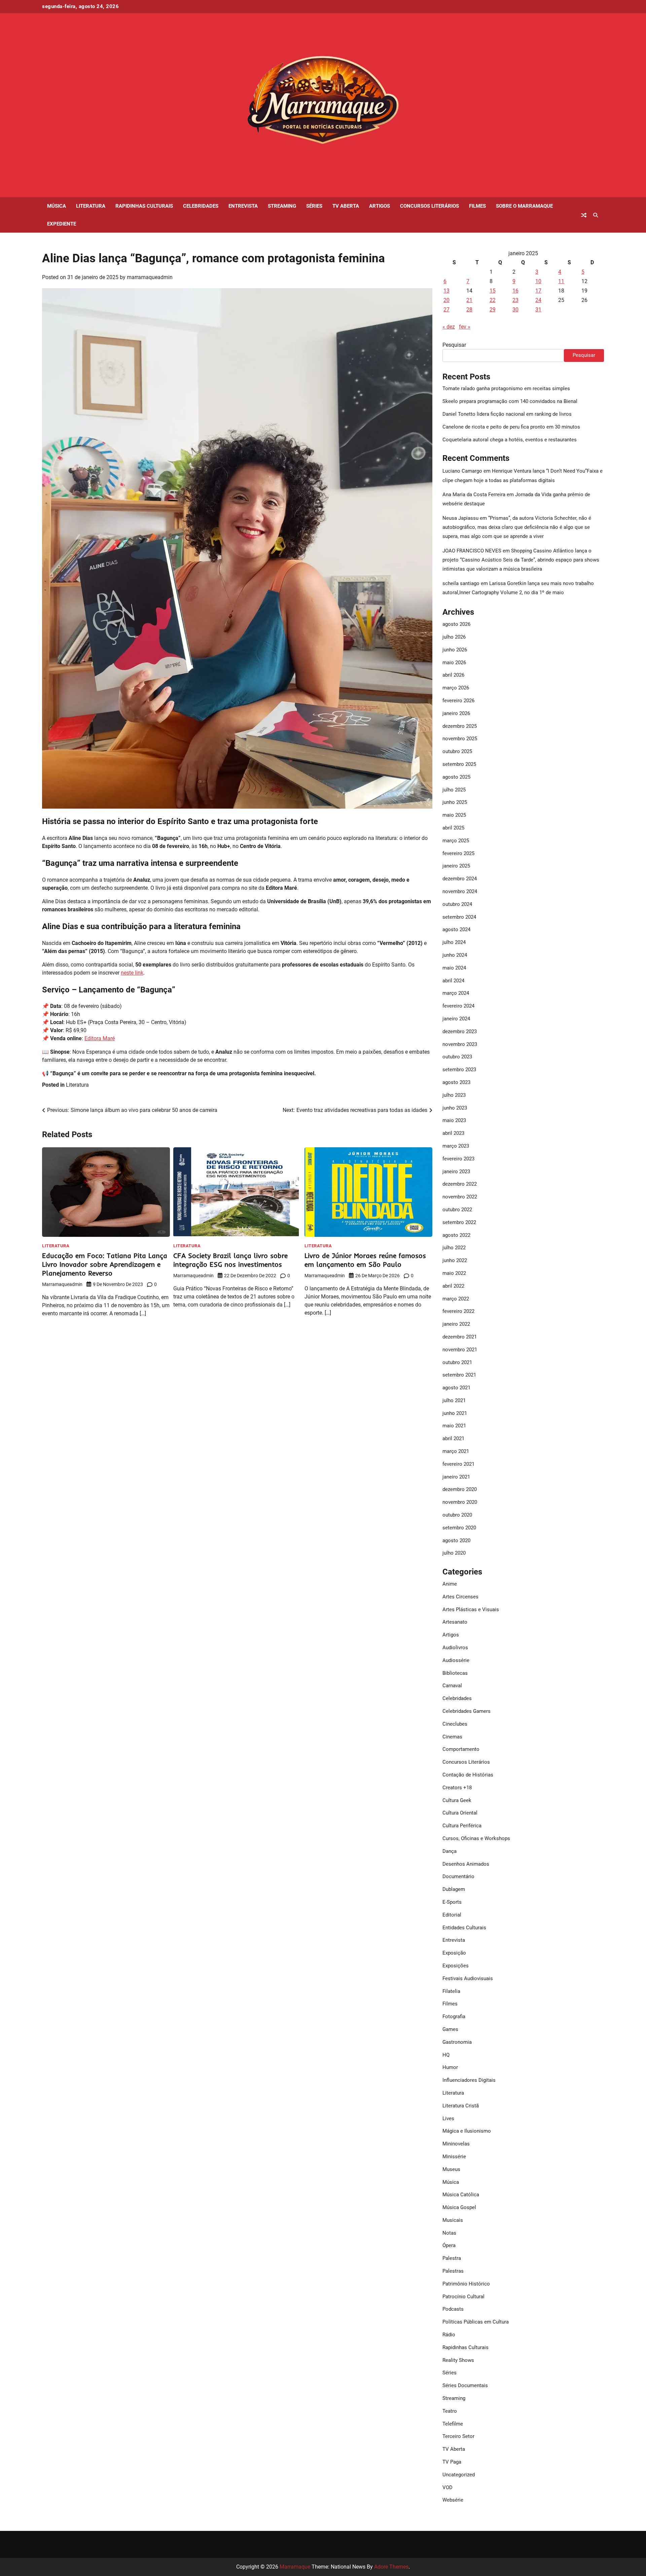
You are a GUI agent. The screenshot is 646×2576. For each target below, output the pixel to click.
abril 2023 (453, 1133)
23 (515, 300)
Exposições (456, 1966)
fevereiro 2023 (458, 1159)
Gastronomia (457, 2042)
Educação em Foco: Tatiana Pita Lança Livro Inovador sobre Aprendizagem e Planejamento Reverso (105, 1264)
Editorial (452, 1915)
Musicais (453, 2220)
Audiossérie (456, 1660)
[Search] (596, 215)
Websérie (453, 2500)
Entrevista (243, 206)
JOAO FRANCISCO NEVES (472, 551)
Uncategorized (459, 2475)
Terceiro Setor (458, 2436)
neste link (132, 973)
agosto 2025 (456, 777)
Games (450, 2029)
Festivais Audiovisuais (468, 1978)
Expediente (62, 224)
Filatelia (451, 1991)
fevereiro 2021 (458, 1464)
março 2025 (456, 841)
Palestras (453, 2271)
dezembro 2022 (460, 1184)
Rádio (449, 2335)
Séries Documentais (465, 2385)
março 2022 (456, 1299)
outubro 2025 (457, 751)
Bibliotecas (455, 1673)
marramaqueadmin (150, 277)
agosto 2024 (456, 929)
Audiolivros (455, 1648)
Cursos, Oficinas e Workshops (476, 1838)
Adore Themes (391, 2567)
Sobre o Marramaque (524, 206)
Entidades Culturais (464, 1928)
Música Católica (461, 2195)
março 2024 (456, 993)
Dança (450, 1851)
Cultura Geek (457, 1800)
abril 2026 (453, 675)
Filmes (477, 206)
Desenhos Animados (466, 1864)
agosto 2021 (456, 1388)
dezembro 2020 (460, 1489)
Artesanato (455, 1622)
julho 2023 (454, 1095)
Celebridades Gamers (466, 1711)
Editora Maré (100, 1038)
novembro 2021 (460, 1350)
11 (561, 281)
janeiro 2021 (456, 1477)
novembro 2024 (460, 891)
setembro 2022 (459, 1222)
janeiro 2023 (456, 1172)
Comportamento (461, 1749)
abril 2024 (453, 981)
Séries (314, 206)
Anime (450, 1584)
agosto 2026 (456, 624)
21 (469, 300)
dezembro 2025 (460, 726)
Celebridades (201, 206)
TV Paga (452, 2462)
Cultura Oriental (460, 1813)
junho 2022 (455, 1260)
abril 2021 (453, 1438)
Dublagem (454, 1889)
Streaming (282, 206)
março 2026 (456, 688)
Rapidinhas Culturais (144, 206)
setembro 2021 (459, 1375)
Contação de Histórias (468, 1775)
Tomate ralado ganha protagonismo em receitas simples (506, 388)
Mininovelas (456, 2144)
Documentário (458, 1876)
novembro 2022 (460, 1197)
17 (538, 291)
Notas (449, 2233)
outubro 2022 (457, 1210)
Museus (451, 2169)
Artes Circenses (460, 1597)
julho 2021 (454, 1400)
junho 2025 (455, 802)
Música (57, 206)
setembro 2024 (459, 917)
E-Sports (452, 1902)
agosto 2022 (456, 1235)
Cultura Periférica (462, 1826)
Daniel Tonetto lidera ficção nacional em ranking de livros (507, 414)
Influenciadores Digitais (469, 2080)
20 (446, 300)
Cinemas (452, 1737)
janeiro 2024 (456, 1019)
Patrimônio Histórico (466, 2284)
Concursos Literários (429, 206)
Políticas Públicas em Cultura (476, 2322)
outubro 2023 (457, 1057)
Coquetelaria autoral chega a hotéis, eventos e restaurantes (510, 440)
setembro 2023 (459, 1070)
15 (493, 291)
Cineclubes (455, 1724)
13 (446, 291)
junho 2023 (455, 1108)
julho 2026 (454, 637)
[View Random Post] (584, 215)
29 (493, 310)
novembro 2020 (460, 1502)
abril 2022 (453, 1286)
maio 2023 (454, 1120)
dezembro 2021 (460, 1337)
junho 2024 (455, 955)
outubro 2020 (457, 1515)
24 (538, 300)
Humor (450, 2067)
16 (515, 291)
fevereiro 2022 (458, 1311)
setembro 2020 (459, 1528)
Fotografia (454, 2016)
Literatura (91, 206)
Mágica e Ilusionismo (467, 2131)
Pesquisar (454, 345)
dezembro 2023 (460, 1031)
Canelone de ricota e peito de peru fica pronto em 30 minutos (511, 427)
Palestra (452, 2258)
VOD (447, 2487)
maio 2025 (454, 815)
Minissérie (454, 2157)
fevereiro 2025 (458, 853)
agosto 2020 (456, 1540)
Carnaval (452, 1686)
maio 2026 (454, 663)
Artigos (380, 206)
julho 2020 (454, 1553)
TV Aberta (346, 206)
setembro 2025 (459, 764)
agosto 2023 (456, 1082)
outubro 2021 (457, 1362)
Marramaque (295, 2567)
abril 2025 (453, 828)
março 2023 (456, 1146)
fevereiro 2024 (458, 1006)
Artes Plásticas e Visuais (471, 1609)
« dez (449, 327)
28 (469, 310)
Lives (448, 2119)
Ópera (449, 2245)
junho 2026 (455, 650)
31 (538, 310)
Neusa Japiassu (460, 518)
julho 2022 (454, 1248)
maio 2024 (454, 968)
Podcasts (453, 2309)
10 (538, 281)
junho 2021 (455, 1413)
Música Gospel (459, 2207)
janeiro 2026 (456, 713)
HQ (446, 2055)
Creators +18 (457, 1788)
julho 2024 (454, 942)
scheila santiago (461, 583)
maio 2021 (454, 1426)
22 (493, 300)
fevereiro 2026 (458, 701)
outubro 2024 (457, 904)
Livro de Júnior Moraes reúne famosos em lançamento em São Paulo (365, 1260)
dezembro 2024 (460, 879)
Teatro (450, 2411)
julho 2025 (454, 790)
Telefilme (453, 2424)
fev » (465, 327)
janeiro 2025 (456, 866)
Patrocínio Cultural (463, 2297)
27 (446, 310)
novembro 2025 (460, 739)
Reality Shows (458, 2360)
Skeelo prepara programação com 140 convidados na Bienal (510, 401)
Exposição (454, 1953)
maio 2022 (454, 1273)
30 (515, 310)
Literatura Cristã (461, 2106)
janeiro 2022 (456, 1324)
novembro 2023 (460, 1044)
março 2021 (456, 1451)
